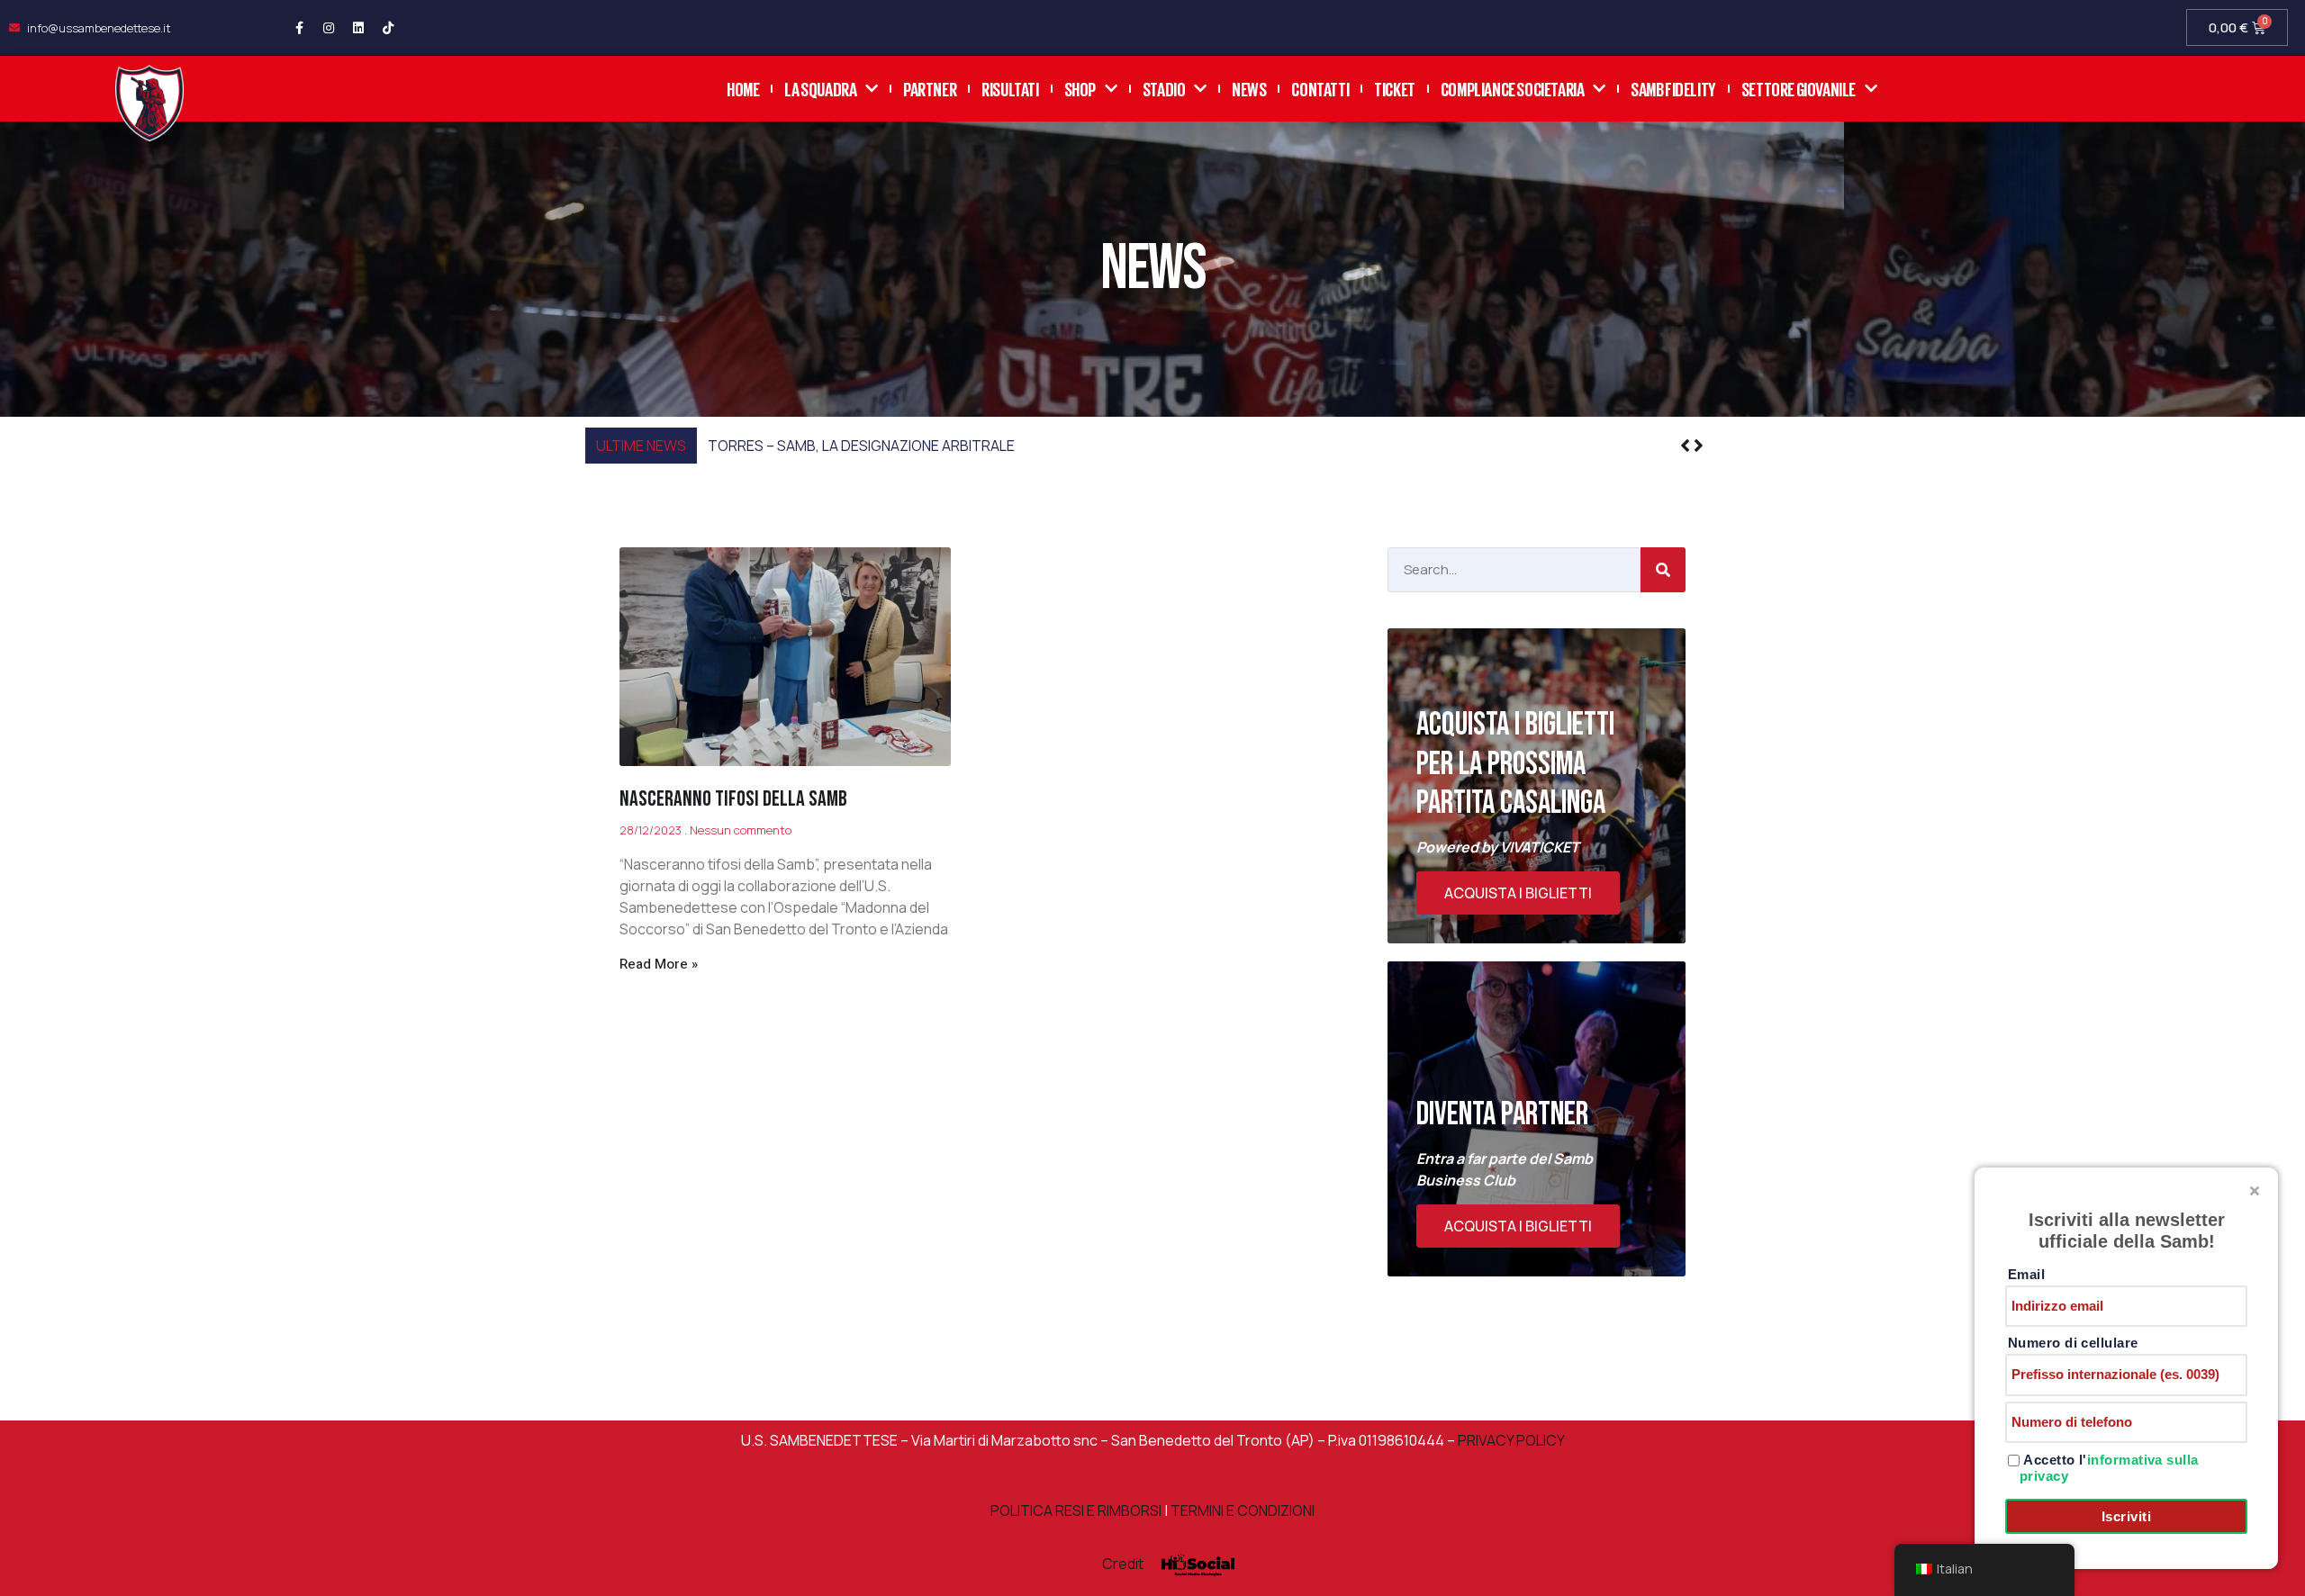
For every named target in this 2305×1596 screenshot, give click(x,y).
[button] (1699, 446)
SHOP (1080, 88)
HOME (743, 88)
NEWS (1249, 88)
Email (2026, 1274)
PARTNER (930, 88)
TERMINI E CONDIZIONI (1243, 1510)
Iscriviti (2126, 1516)
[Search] (1663, 570)
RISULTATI (1010, 88)
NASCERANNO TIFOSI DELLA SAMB (733, 799)
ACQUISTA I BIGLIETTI (1518, 893)
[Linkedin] (358, 28)
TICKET (1395, 88)
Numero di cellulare (2073, 1343)
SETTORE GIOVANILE (1799, 88)
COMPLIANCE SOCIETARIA (1513, 88)
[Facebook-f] (299, 28)
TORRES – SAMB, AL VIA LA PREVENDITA (837, 446)
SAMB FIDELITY (1673, 88)
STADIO (1164, 88)
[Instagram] (329, 28)
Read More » (659, 964)
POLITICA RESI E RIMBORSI (1076, 1510)
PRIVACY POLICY (1510, 1440)
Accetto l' (2109, 1468)
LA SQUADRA (820, 88)
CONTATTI (1320, 88)
